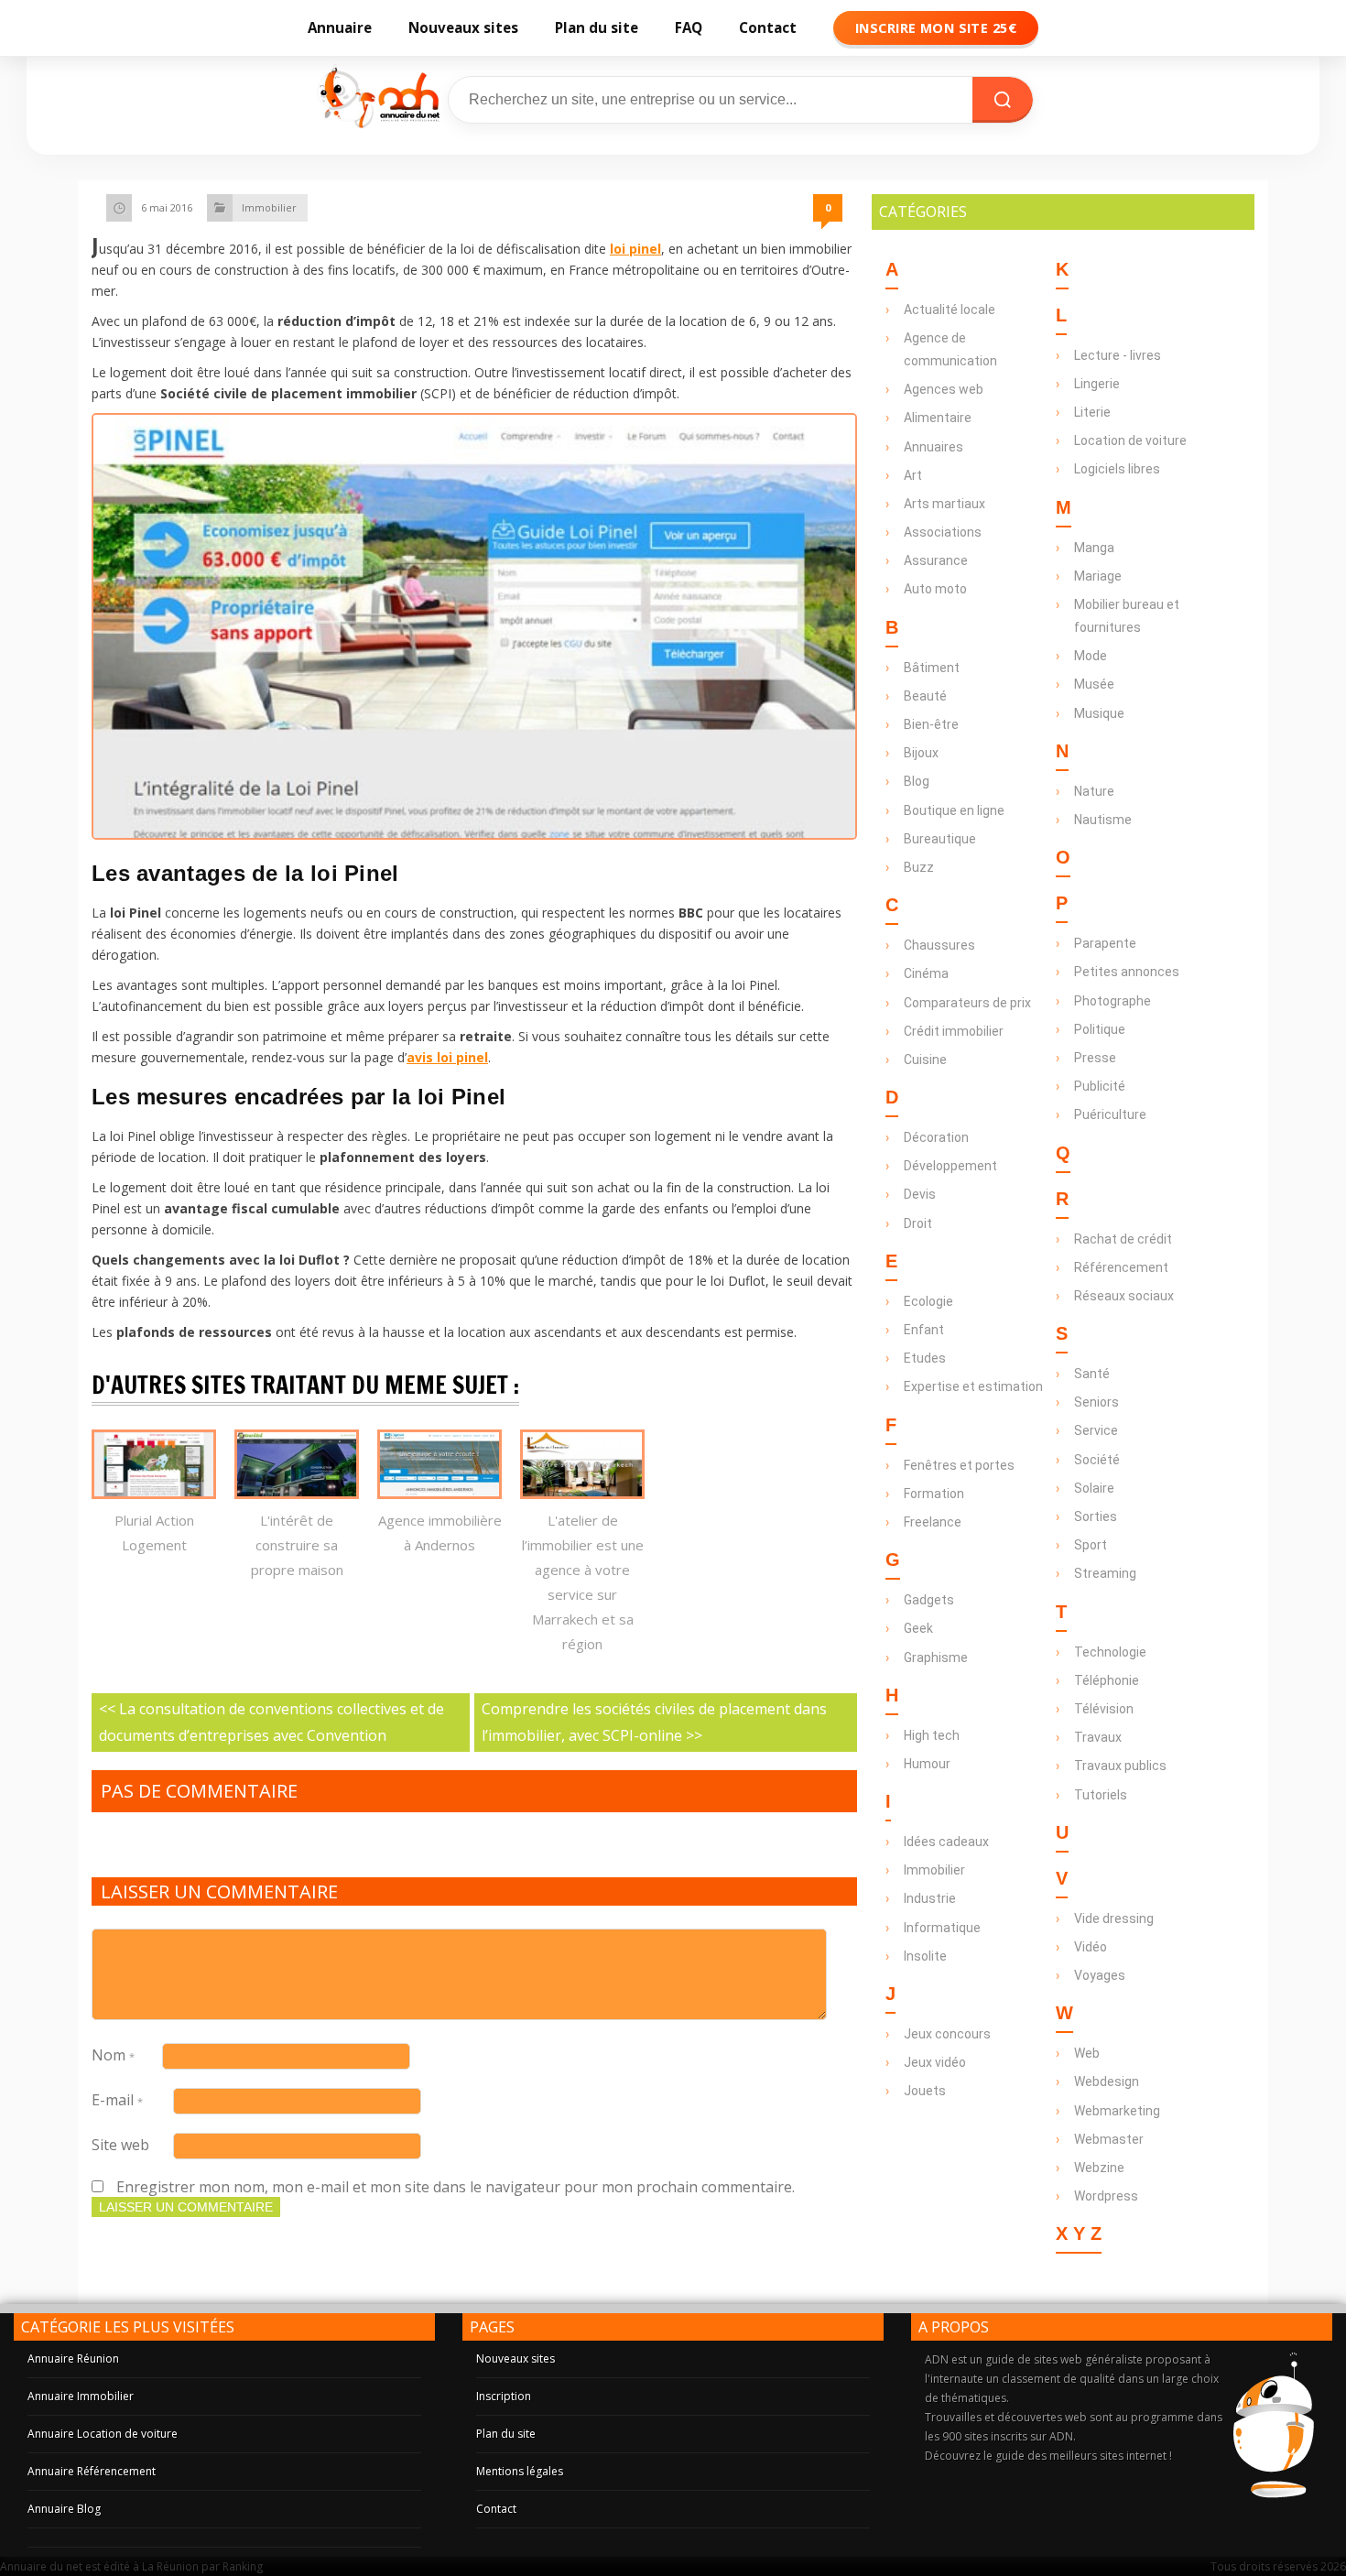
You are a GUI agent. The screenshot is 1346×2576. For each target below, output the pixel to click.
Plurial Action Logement (154, 1533)
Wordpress (1106, 2196)
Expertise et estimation (973, 1386)
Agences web (944, 389)
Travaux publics (1120, 1766)
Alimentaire (938, 418)
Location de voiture (1130, 440)
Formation (934, 1494)
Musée (1094, 684)
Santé (1092, 1374)
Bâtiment (932, 668)
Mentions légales (520, 2471)
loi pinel (635, 249)
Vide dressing (1114, 1918)
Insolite (925, 1956)
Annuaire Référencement (92, 2471)
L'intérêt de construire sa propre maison (297, 1545)
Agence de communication (950, 349)
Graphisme (936, 1658)
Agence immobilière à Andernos (440, 1533)
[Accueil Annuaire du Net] (377, 100)
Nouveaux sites (463, 27)
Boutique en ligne (954, 810)
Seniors (1096, 1402)
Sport (1091, 1545)
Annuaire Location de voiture (103, 2434)
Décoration (936, 1137)
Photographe (1113, 1001)
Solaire (1094, 1488)
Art (913, 475)
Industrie (930, 1898)
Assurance (936, 560)
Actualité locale (950, 310)
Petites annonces (1127, 972)
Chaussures (939, 945)
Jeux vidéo (935, 2062)
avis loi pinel (447, 1057)
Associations (943, 532)
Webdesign (1107, 2081)
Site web (120, 2145)
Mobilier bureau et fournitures (1127, 616)
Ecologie (928, 1301)
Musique (1099, 713)
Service (1096, 1430)
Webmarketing (1117, 2111)
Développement (950, 1166)
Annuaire (340, 27)
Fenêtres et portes (959, 1465)
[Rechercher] (1003, 100)
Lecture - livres (1118, 355)
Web (1087, 2053)
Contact (768, 27)
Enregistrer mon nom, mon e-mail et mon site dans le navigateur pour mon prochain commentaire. (456, 2187)
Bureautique (940, 839)
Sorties (1096, 1516)
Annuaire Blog (64, 2509)
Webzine (1099, 2168)
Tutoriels (1101, 1795)
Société (1097, 1460)
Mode (1091, 656)
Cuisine (925, 1060)
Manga (1094, 548)
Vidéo (1091, 1947)
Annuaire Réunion (73, 2359)
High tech (932, 1735)
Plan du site (597, 27)
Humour (927, 1764)
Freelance (933, 1522)
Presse (1095, 1058)
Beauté (925, 696)
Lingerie (1097, 384)
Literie (1092, 412)
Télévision (1104, 1709)
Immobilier (269, 207)
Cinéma (926, 973)
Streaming (1105, 1573)
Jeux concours (947, 2034)
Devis (920, 1194)
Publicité (1100, 1086)
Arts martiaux (944, 504)
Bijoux (921, 753)
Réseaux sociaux (1124, 1296)
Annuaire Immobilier (81, 2396)
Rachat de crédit (1123, 1239)
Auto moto (935, 589)
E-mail (117, 2100)
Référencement (1121, 1267)
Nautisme (1103, 820)
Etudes (925, 1358)
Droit (918, 1223)
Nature (1094, 791)
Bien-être (931, 724)
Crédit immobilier (954, 1031)
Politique (1100, 1029)
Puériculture (1110, 1114)
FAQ (689, 27)
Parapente (1105, 943)
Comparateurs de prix (967, 1003)
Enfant (924, 1330)
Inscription (504, 2396)
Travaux (1098, 1737)
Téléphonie (1107, 1680)
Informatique (942, 1928)
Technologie (1110, 1652)
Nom (113, 2055)
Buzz (919, 867)
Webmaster (1109, 2139)
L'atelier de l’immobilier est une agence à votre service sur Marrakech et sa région (583, 1582)
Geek (918, 1628)
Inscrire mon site (936, 28)
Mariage (1098, 576)
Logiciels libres (1117, 469)
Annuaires (934, 447)
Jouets (925, 2091)
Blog (917, 781)
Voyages (1100, 1975)
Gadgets (929, 1600)
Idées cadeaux (946, 1842)
